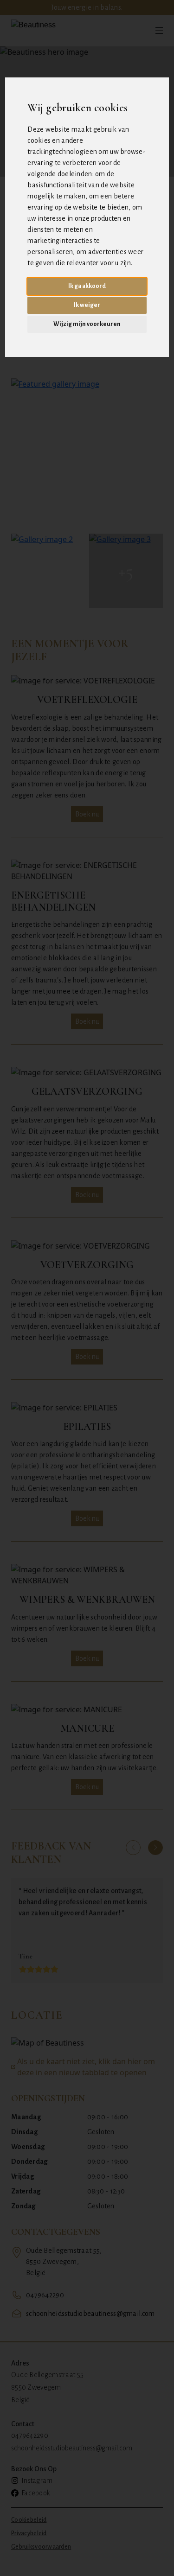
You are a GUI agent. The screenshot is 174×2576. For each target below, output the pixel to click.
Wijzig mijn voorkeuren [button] (87, 324)
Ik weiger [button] (87, 305)
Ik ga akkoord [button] (87, 286)
